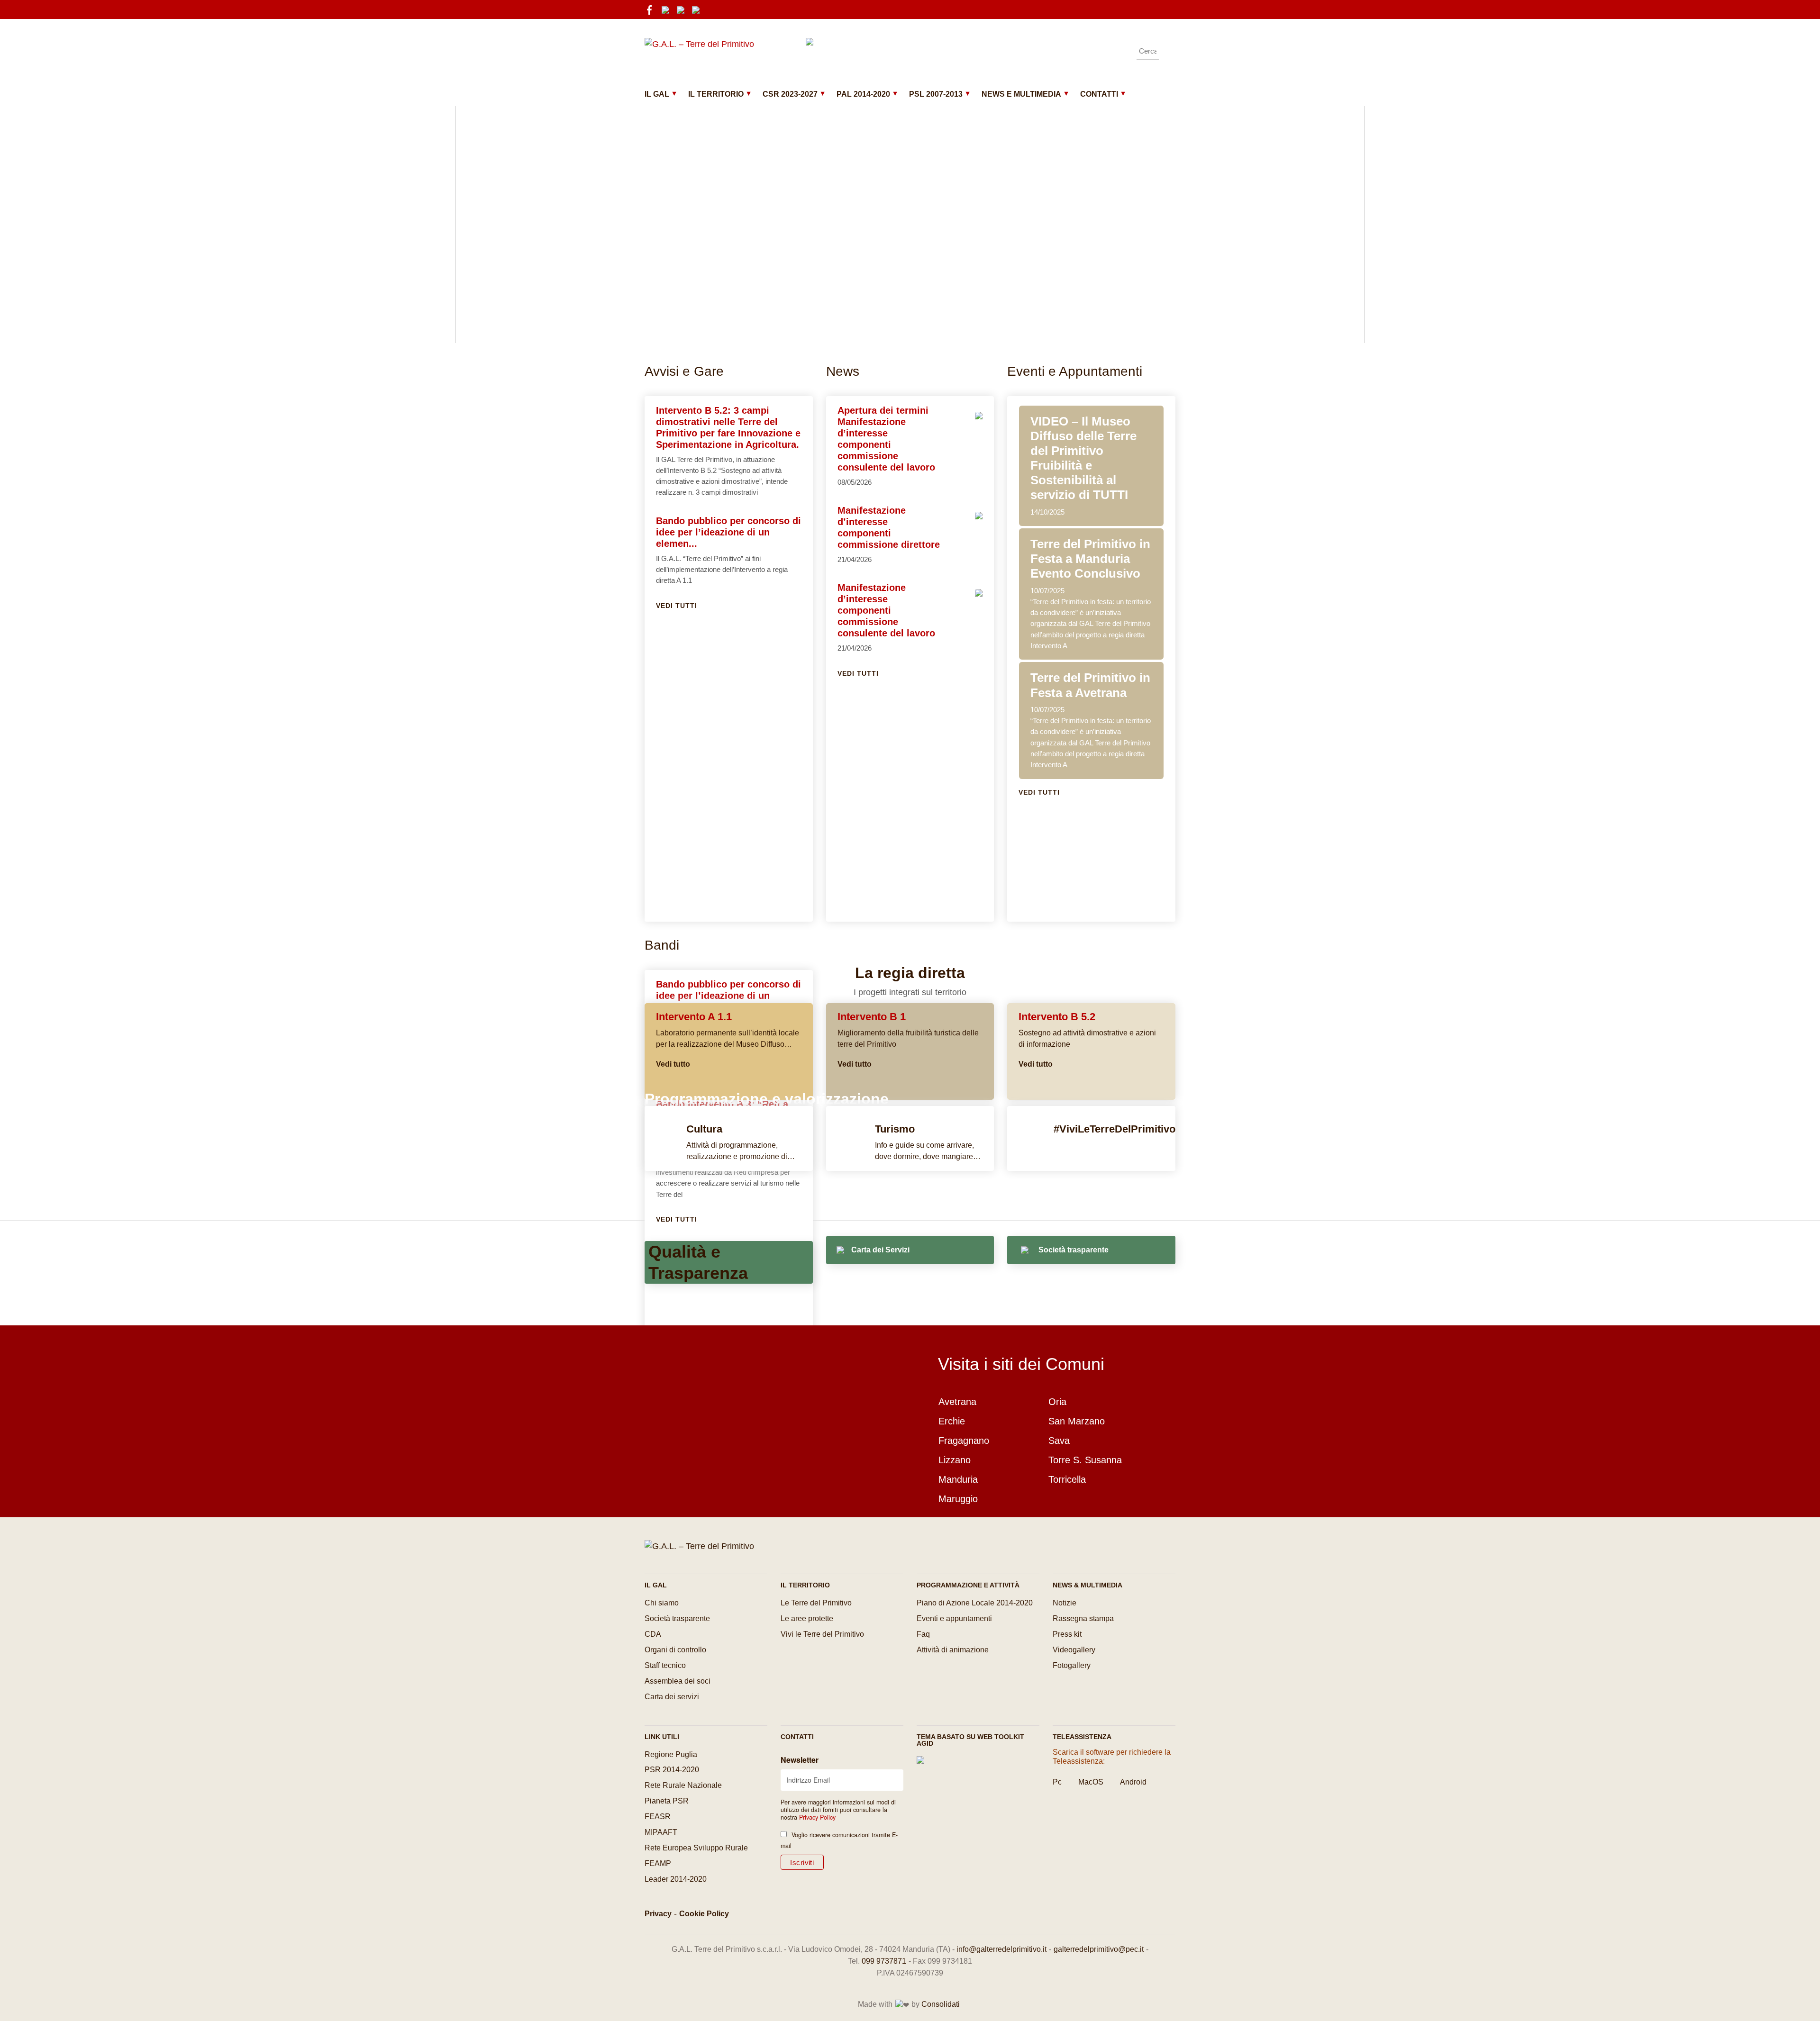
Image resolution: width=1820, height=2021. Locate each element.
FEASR (658, 1817)
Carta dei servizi (672, 1697)
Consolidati (941, 2004)
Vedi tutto (673, 1064)
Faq (923, 1634)
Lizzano (955, 1460)
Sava (1059, 1441)
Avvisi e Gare (684, 371)
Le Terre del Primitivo (816, 1603)
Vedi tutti (858, 673)
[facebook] (652, 9)
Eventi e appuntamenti (954, 1618)
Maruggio (958, 1499)
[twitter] (699, 9)
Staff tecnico (665, 1665)
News (843, 371)
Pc (1057, 1782)
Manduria (958, 1479)
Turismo (895, 1129)
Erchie (952, 1421)
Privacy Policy (817, 1817)
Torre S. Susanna (1085, 1460)
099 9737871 (884, 1961)
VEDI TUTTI (677, 606)
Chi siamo (662, 1603)
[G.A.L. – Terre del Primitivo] (699, 1546)
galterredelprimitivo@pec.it (1099, 1949)
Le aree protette (807, 1618)
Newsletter (800, 1760)
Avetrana (957, 1402)
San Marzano (1077, 1421)
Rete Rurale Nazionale (683, 1785)
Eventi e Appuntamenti (1075, 371)
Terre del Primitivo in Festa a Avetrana (1090, 685)
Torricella (1067, 1479)
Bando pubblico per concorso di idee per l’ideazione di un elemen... (728, 532)
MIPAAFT (661, 1832)
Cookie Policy (704, 1914)
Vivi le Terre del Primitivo (822, 1634)
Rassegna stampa (1083, 1618)
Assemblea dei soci (678, 1681)
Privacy (658, 1914)
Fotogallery (1072, 1665)
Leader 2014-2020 (676, 1879)
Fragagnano (964, 1441)
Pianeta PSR (667, 1801)
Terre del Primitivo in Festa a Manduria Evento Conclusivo (1090, 559)
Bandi (662, 945)
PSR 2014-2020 (672, 1770)
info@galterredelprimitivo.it (1001, 1949)
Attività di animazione (953, 1650)
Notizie (1065, 1603)
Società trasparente (677, 1618)
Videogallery (1074, 1650)
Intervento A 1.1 (694, 1017)
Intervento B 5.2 (1057, 1017)
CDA (653, 1634)
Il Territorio (716, 94)
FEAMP (658, 1863)
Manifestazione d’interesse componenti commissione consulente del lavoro (886, 610)
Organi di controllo (675, 1650)
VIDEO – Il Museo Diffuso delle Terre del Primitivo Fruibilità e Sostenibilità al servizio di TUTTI (1083, 458)
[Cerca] (1168, 51)
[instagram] (668, 9)
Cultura (704, 1129)
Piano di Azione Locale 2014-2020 (975, 1603)
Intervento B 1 (872, 1017)
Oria (1057, 1402)
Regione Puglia (671, 1754)
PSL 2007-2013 (936, 94)
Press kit (1067, 1634)
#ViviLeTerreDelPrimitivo (1115, 1129)
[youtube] (683, 9)
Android (1133, 1782)
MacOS (1091, 1782)
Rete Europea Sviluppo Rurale (696, 1848)
